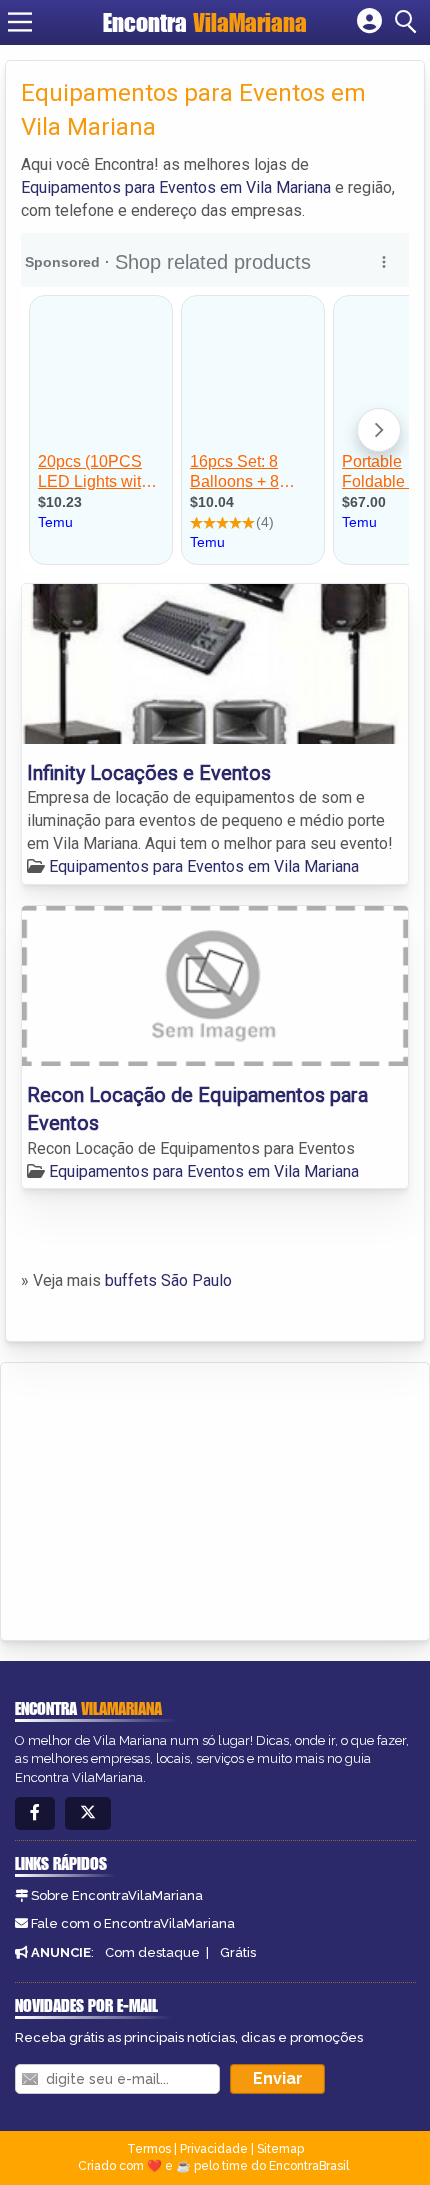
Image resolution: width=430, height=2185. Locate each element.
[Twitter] (88, 1813)
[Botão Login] (369, 22)
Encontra (205, 22)
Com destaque (152, 1952)
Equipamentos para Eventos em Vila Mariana (176, 187)
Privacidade (214, 2149)
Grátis (238, 1952)
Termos (149, 2149)
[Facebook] (35, 1813)
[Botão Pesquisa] (409, 22)
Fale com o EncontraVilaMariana (133, 1923)
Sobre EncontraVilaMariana (117, 1895)
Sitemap (280, 2149)
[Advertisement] (166, 1498)
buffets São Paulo (168, 1280)
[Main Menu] (20, 22)
